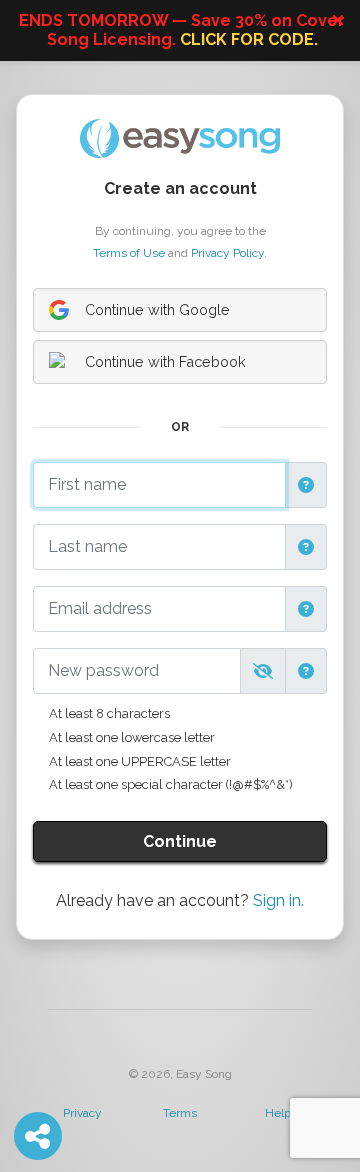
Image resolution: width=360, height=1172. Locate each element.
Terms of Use (129, 253)
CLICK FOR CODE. (249, 39)
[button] (306, 485)
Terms (180, 1113)
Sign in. (278, 900)
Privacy (82, 1113)
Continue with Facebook (165, 361)
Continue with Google (157, 309)
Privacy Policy (227, 253)
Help (278, 1113)
